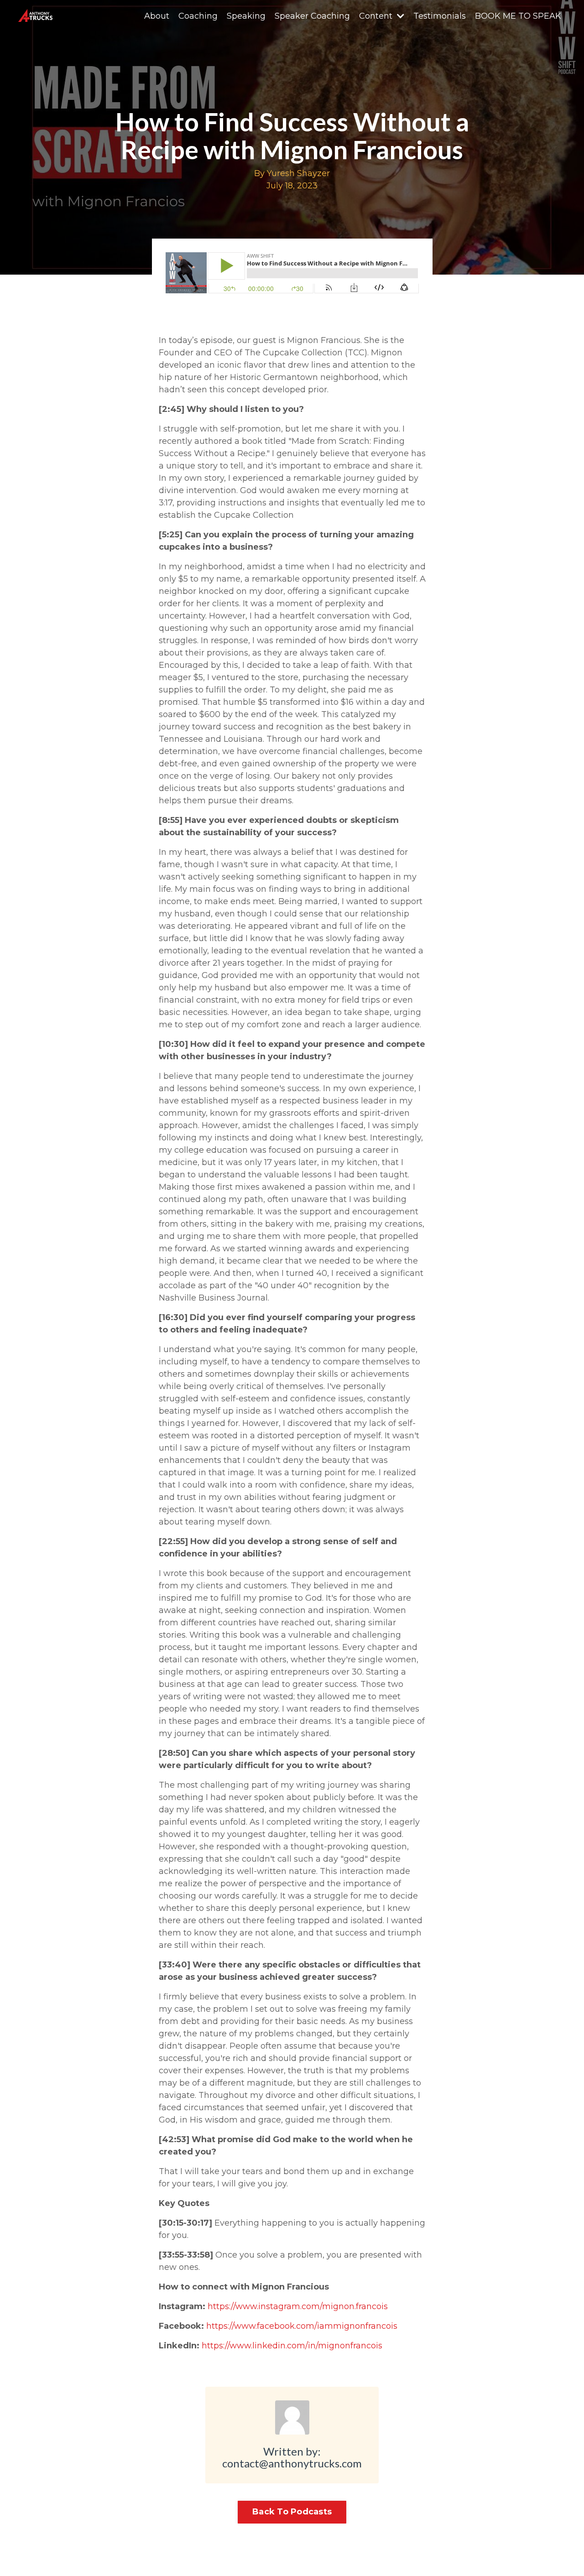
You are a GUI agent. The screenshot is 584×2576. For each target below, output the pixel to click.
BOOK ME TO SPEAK (518, 16)
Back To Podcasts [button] (292, 2512)
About (157, 16)
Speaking (246, 16)
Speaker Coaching (312, 16)
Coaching (198, 16)
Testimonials (440, 16)
